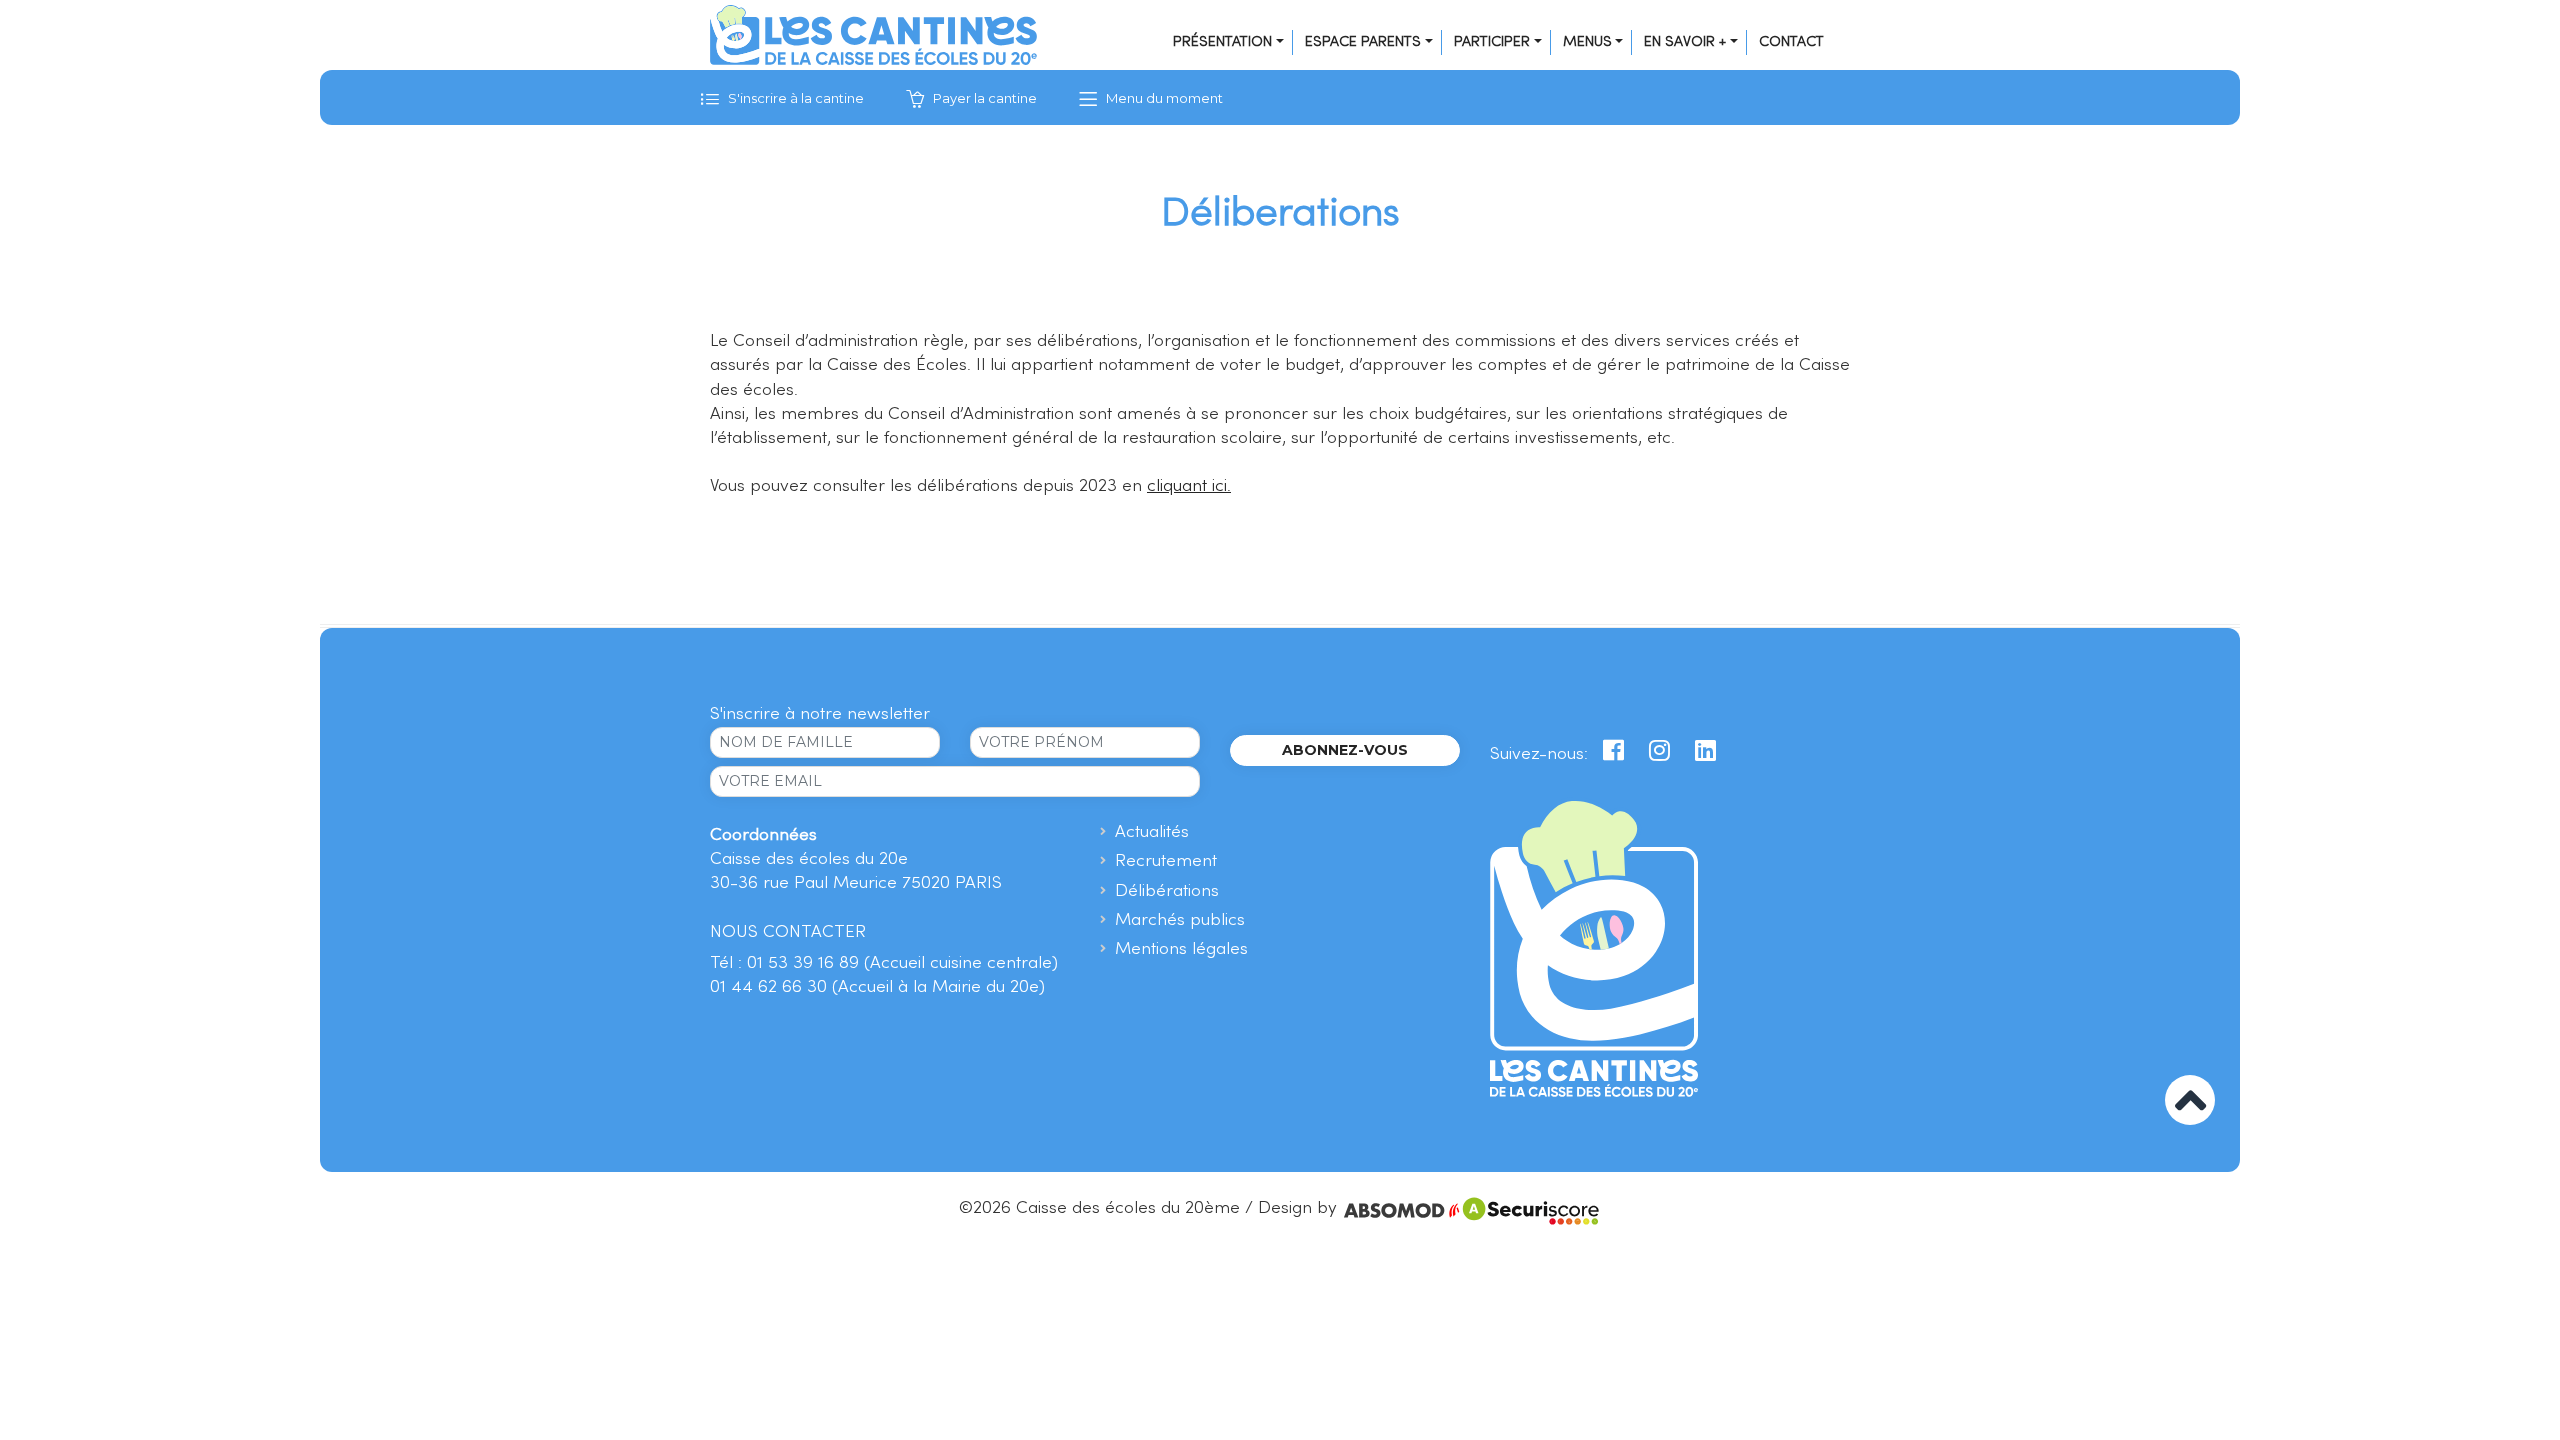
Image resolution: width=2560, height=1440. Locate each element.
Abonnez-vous (1345, 750)
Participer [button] (1492, 42)
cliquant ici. (1189, 486)
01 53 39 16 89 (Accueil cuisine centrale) (902, 963)
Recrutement (1166, 861)
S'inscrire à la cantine (794, 98)
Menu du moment (1163, 98)
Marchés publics (1180, 920)
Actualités (1152, 832)
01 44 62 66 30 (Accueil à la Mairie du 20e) (877, 987)
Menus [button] (1587, 42)
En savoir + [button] (1685, 42)
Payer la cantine (983, 98)
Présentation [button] (1222, 42)
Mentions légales (1181, 949)
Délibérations (1167, 891)
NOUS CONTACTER (788, 932)
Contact (1791, 42)
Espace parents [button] (1363, 42)
